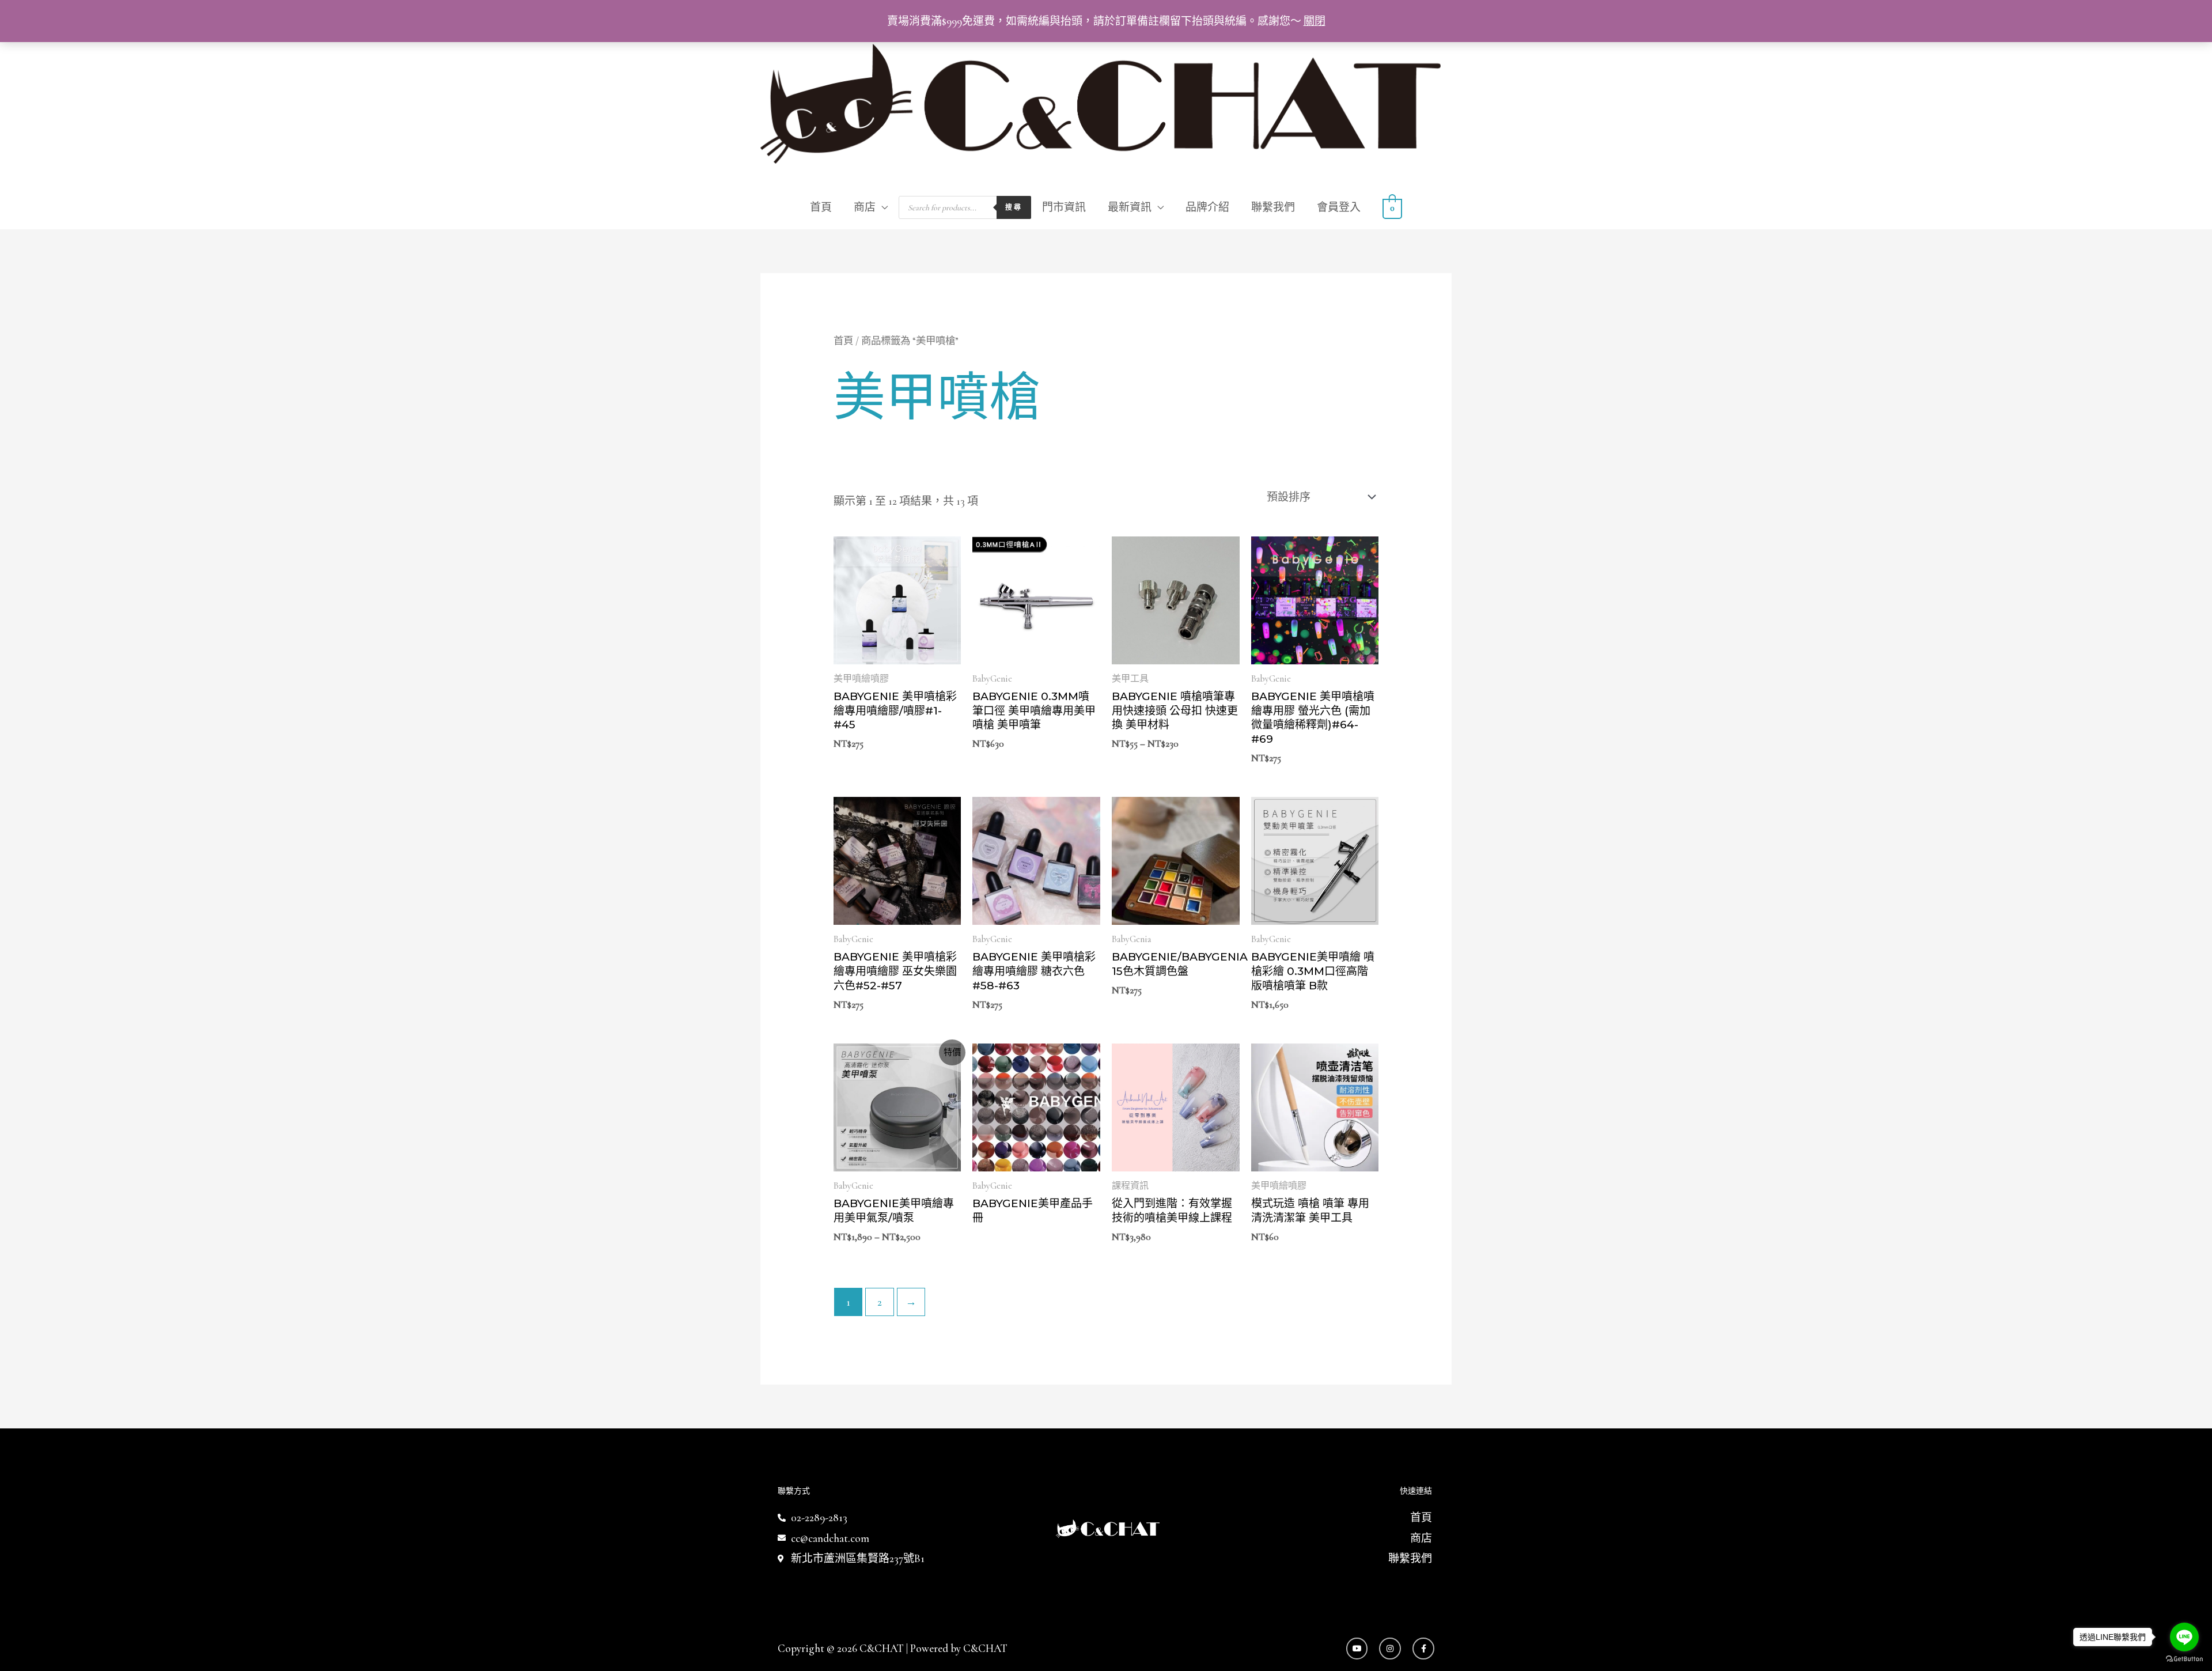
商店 (865, 207)
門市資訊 (1064, 207)
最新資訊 (1130, 207)
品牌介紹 (1207, 207)
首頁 (821, 207)
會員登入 (1339, 207)
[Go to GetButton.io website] (2184, 1659)
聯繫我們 (1273, 207)
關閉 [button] (1315, 21)
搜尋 (1014, 207)
